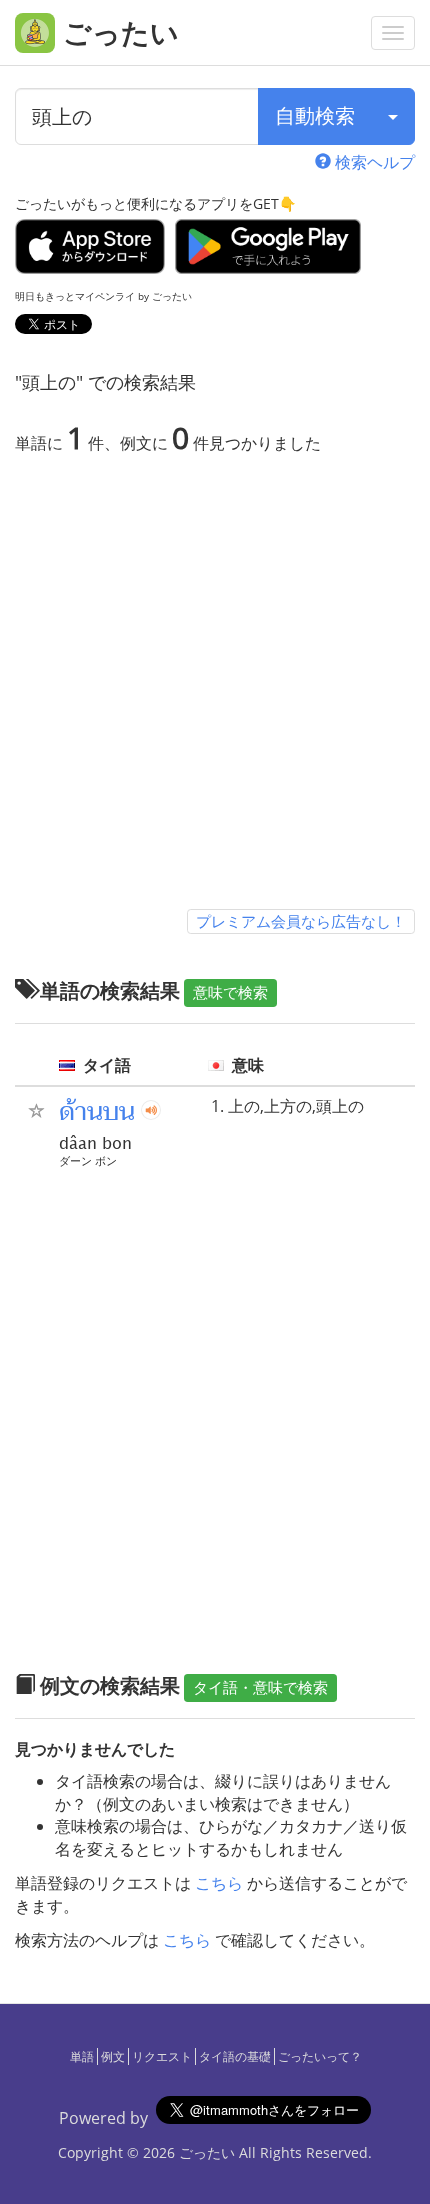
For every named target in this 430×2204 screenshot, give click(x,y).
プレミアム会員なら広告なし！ (301, 921)
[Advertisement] (215, 686)
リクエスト (162, 2056)
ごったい (207, 2152)
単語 (82, 2056)
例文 (113, 2056)
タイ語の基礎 (235, 2056)
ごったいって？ (320, 2056)
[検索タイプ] (393, 116)
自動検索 (315, 115)
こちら (219, 1883)
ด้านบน (97, 1112)
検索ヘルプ (373, 162)
